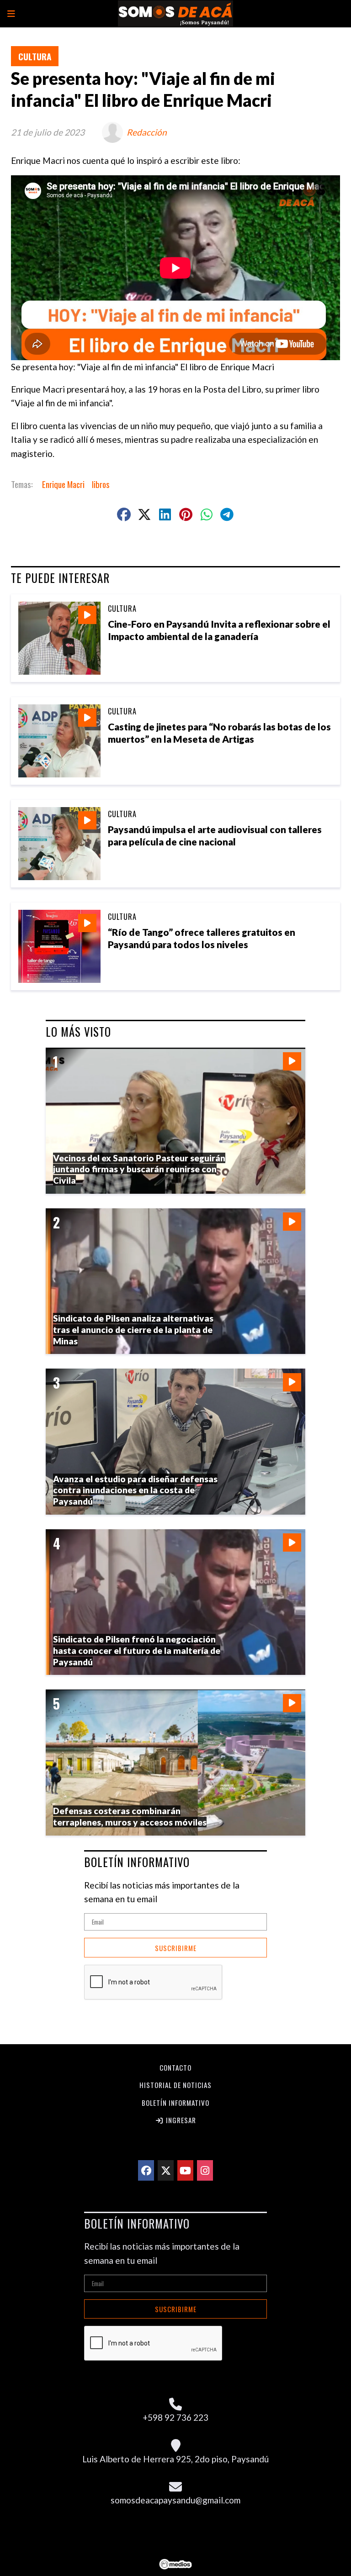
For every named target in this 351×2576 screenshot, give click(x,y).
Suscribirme (176, 1948)
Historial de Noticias (175, 2085)
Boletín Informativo (175, 2103)
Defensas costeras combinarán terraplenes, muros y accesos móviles (130, 1816)
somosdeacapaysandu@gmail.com (175, 2500)
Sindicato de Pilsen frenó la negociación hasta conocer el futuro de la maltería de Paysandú (137, 1650)
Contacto (175, 2067)
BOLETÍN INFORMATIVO (137, 1862)
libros (101, 484)
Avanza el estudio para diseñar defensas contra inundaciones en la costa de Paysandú (135, 1490)
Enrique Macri (63, 484)
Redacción (147, 132)
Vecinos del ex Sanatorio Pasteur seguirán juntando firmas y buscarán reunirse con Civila (139, 1169)
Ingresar (180, 2120)
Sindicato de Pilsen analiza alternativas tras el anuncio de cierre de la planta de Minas (133, 1329)
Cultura (35, 56)
